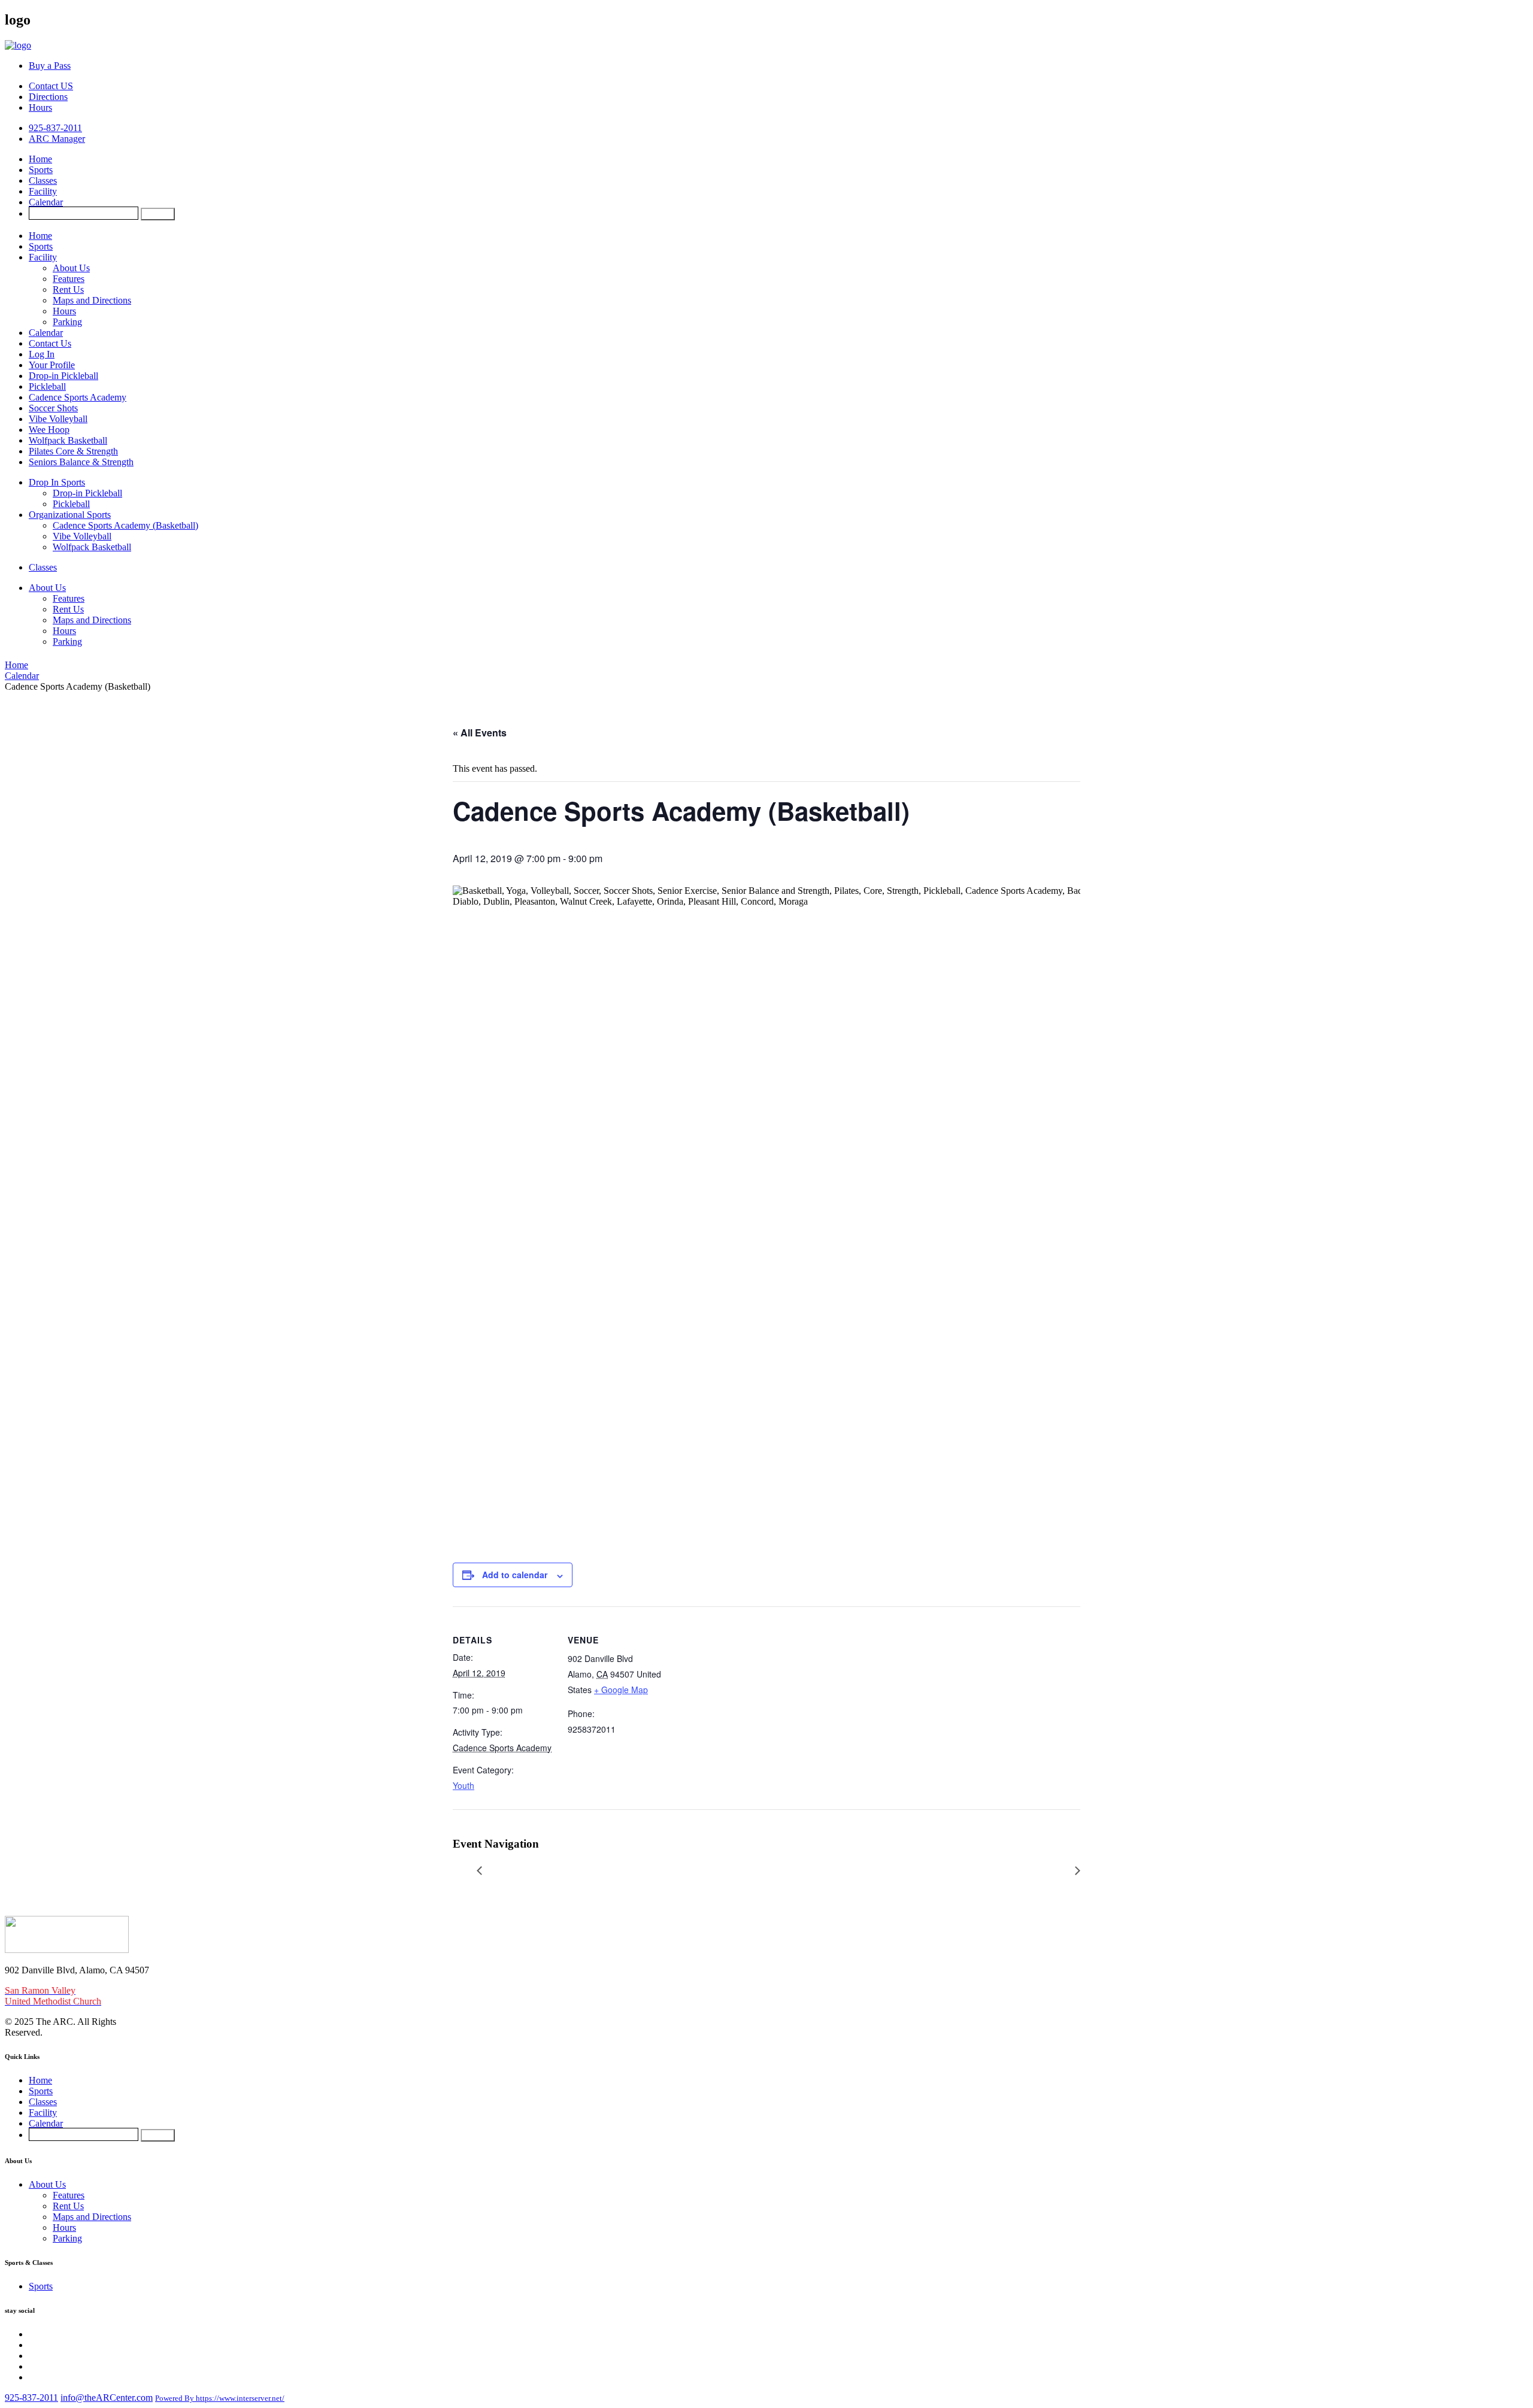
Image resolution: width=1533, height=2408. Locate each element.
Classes (43, 181)
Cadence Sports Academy (78, 397)
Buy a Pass (50, 66)
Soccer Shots (53, 408)
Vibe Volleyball (58, 419)
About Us (71, 268)
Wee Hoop (49, 430)
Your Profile (52, 365)
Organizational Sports (70, 515)
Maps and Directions (92, 300)
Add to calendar (515, 1575)
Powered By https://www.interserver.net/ (220, 2398)
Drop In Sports (57, 482)
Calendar (46, 202)
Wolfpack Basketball (68, 440)
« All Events (480, 733)
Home (40, 159)
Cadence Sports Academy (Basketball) (125, 525)
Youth (463, 1785)
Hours (40, 107)
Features (69, 279)
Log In (42, 354)
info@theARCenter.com (107, 2398)
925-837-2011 (55, 128)
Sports (41, 170)
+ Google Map (621, 1690)
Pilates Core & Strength (73, 451)
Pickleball (47, 386)
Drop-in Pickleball (63, 376)
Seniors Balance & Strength (81, 462)
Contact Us (50, 343)
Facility (43, 191)
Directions (48, 97)
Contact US (51, 86)
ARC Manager (57, 139)
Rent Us (68, 289)
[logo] (18, 45)
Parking (67, 322)
